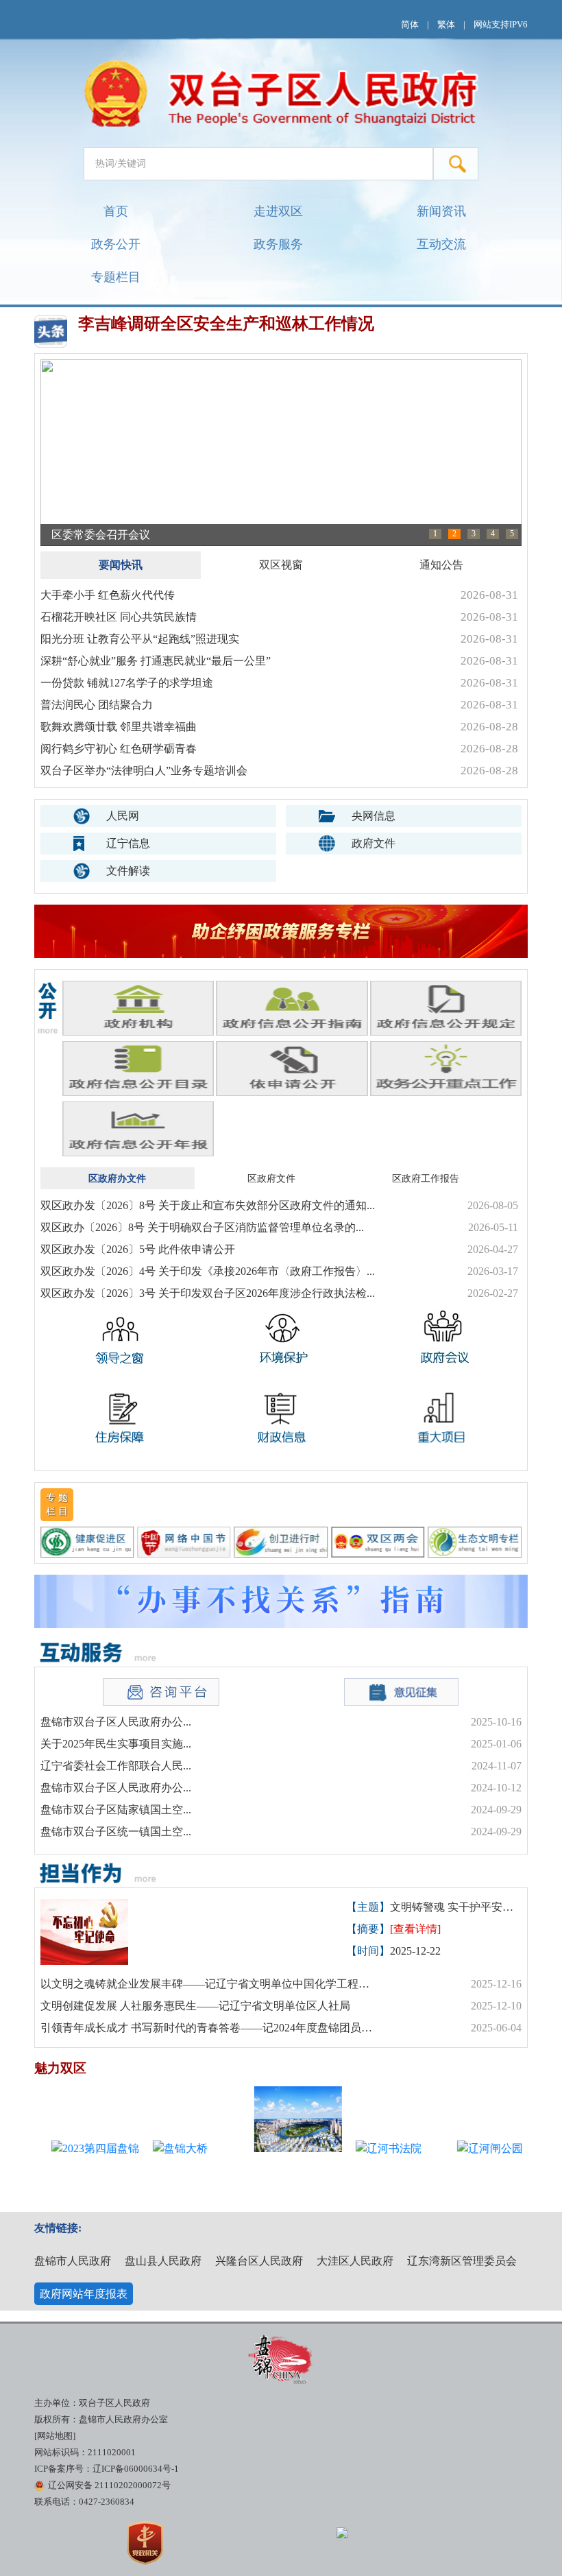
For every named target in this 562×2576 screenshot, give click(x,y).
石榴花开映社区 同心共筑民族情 (119, 617)
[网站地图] (55, 2436)
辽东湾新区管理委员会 (462, 2261)
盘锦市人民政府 (73, 2261)
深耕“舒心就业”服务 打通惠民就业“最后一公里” (156, 661)
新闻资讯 (441, 211)
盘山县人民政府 (163, 2261)
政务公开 (116, 244)
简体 (410, 25)
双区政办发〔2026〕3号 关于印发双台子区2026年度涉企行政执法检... (208, 1293)
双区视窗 (281, 565)
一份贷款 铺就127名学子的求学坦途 (127, 683)
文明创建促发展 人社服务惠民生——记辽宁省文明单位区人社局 (195, 2006)
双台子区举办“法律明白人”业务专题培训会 (144, 771)
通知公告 (441, 565)
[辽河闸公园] (475, 2173)
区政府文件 (271, 1178)
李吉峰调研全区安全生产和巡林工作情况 (226, 324)
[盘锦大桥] (171, 2173)
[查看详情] (415, 1929)
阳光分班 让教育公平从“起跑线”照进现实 (140, 639)
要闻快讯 (121, 565)
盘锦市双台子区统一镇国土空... (116, 1832)
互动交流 (441, 244)
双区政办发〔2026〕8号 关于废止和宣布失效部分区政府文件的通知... (208, 1205)
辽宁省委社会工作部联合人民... (116, 1766)
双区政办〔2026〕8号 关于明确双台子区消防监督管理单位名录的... (202, 1227)
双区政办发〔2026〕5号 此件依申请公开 (138, 1249)
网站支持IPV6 (501, 25)
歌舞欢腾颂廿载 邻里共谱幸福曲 (119, 727)
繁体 (446, 25)
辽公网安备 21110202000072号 (109, 2485)
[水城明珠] (272, 2119)
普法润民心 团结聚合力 (97, 705)
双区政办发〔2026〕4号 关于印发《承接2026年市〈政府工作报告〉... (208, 1271)
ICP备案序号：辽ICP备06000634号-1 (107, 2469)
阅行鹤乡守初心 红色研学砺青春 (119, 749)
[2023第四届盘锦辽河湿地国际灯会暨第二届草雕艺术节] (69, 2173)
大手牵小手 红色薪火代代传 (108, 595)
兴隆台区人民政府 (259, 2261)
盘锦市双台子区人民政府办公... (116, 1722)
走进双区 (278, 211)
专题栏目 (116, 277)
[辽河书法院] (374, 2173)
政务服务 (278, 244)
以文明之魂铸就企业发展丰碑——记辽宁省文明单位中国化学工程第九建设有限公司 (209, 1984)
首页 (116, 211)
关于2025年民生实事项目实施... (116, 1744)
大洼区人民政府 (355, 2261)
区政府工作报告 (426, 1178)
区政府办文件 (117, 1178)
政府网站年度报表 (84, 2294)
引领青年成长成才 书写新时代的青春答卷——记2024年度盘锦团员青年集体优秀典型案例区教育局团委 (209, 2028)
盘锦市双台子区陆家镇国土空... (116, 1810)
